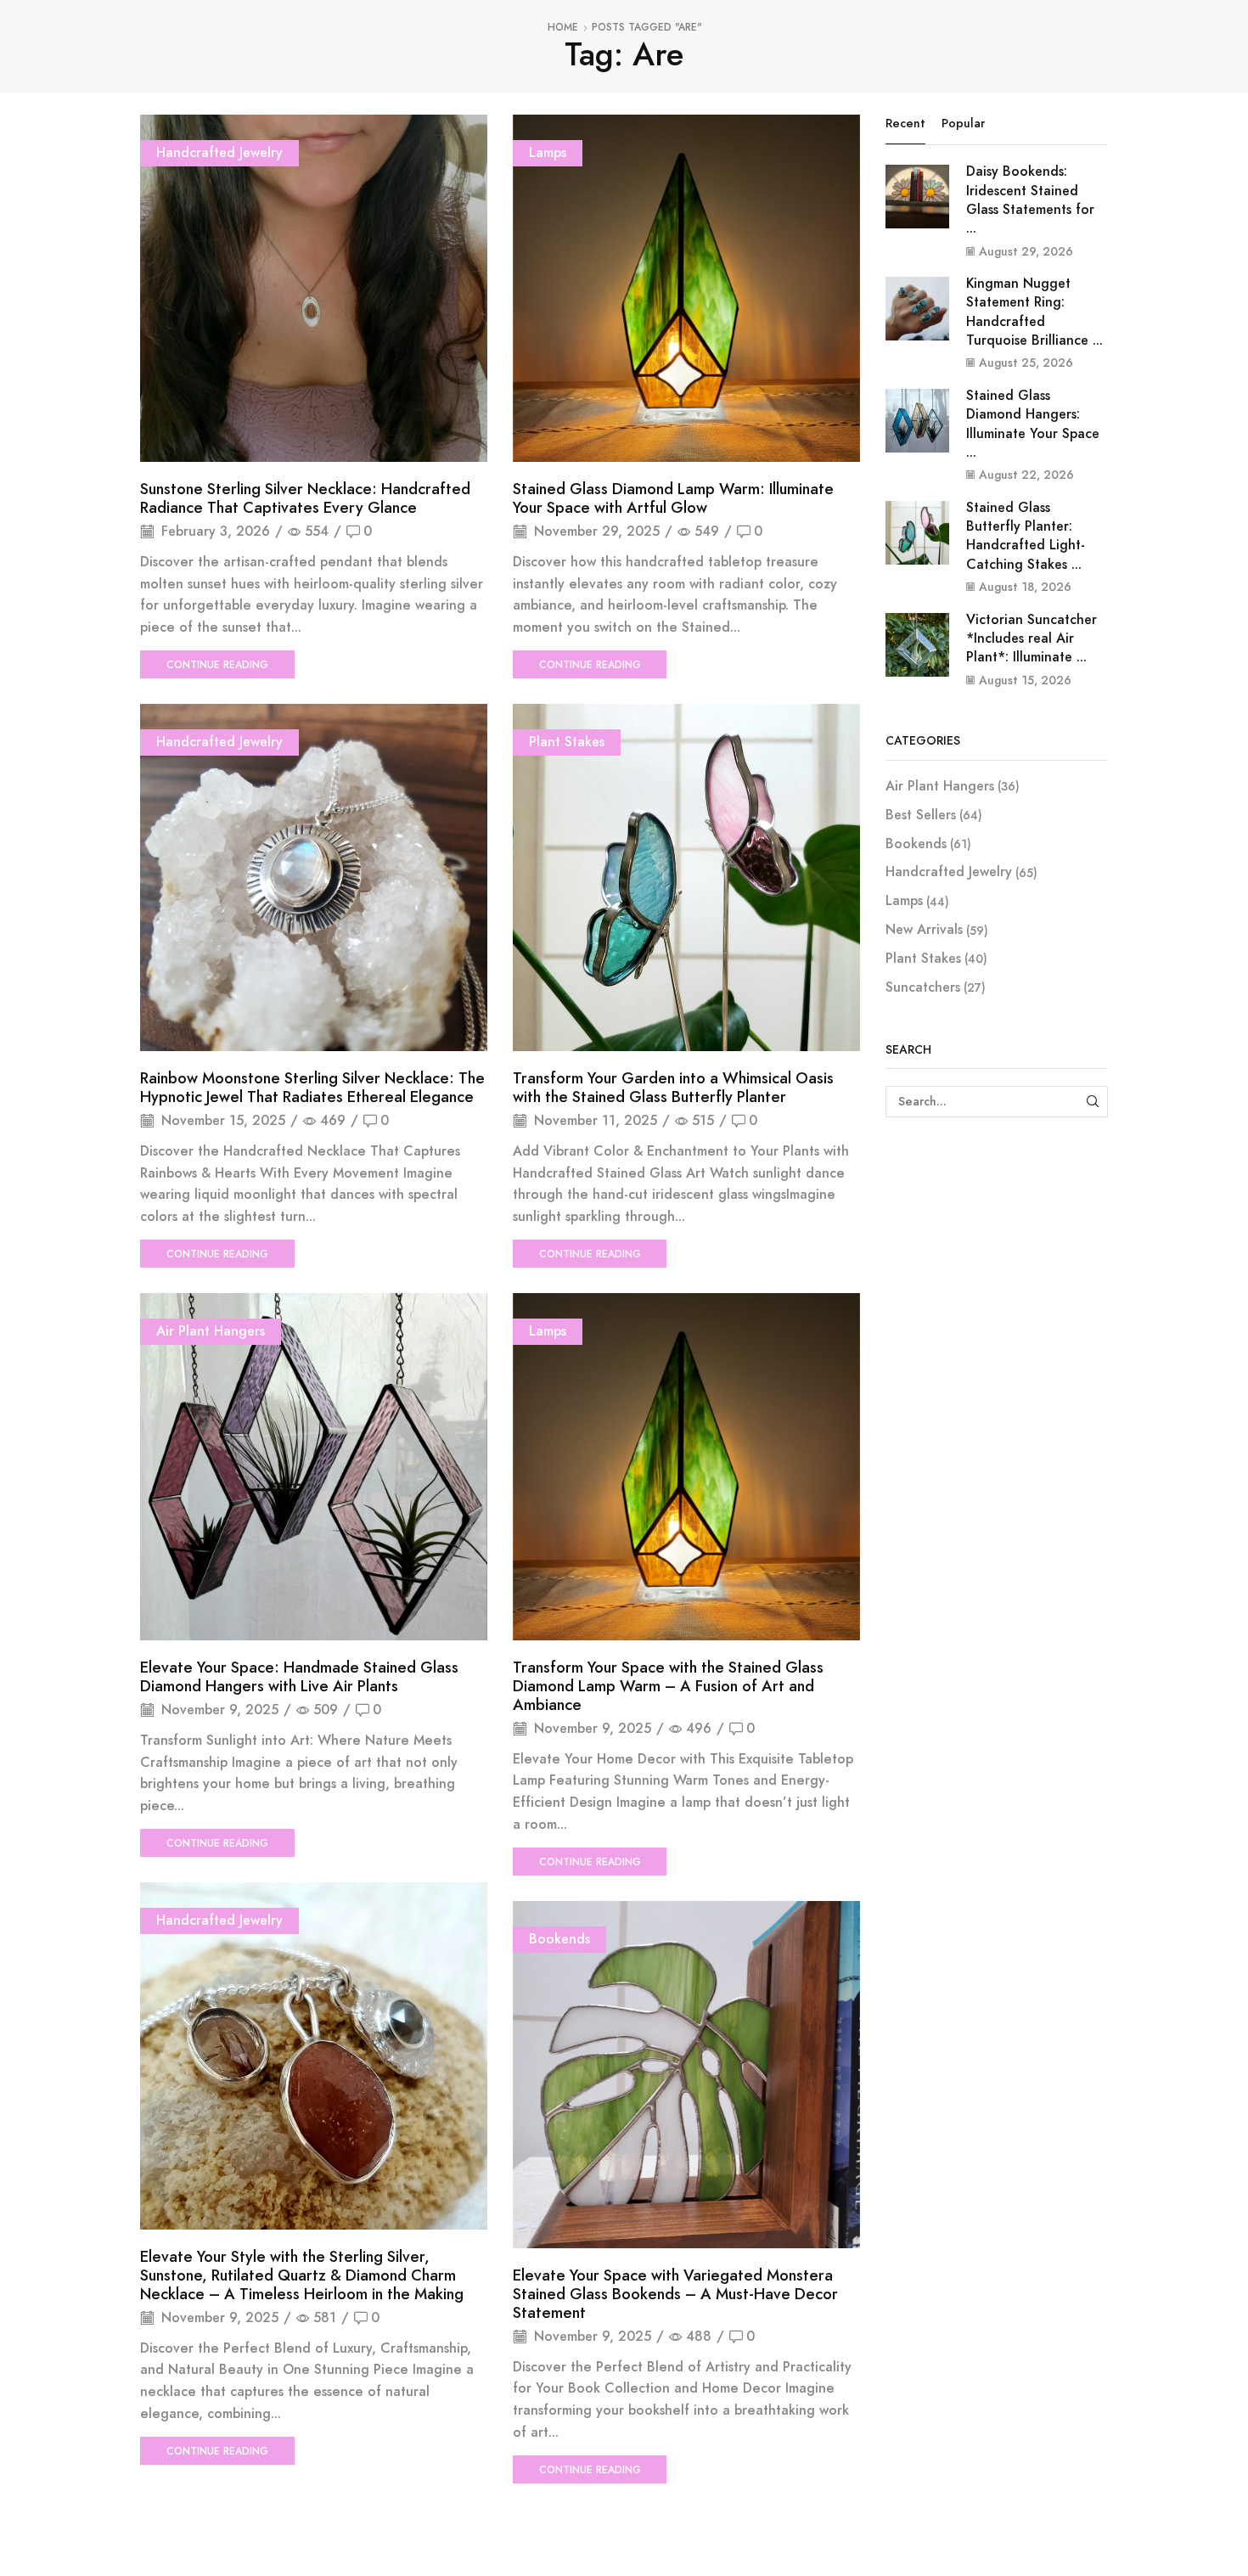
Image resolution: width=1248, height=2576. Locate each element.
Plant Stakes (567, 742)
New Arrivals (924, 929)
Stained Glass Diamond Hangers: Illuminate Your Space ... (1033, 424)
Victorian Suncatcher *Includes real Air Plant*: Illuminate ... (1032, 638)
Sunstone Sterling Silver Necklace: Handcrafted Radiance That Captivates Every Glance (305, 498)
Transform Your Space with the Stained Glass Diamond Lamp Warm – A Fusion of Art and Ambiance (668, 1686)
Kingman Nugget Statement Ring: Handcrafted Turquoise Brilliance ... (1034, 312)
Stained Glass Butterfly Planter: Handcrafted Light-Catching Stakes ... (1026, 536)
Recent (905, 123)
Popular (963, 123)
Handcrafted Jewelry (219, 152)
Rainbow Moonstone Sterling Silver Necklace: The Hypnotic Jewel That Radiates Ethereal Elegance (312, 1088)
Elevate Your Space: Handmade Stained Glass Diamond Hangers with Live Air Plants (299, 1677)
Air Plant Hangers (211, 1331)
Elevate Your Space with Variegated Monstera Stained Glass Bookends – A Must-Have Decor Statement (675, 2294)
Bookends (559, 1939)
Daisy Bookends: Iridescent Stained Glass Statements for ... (1030, 200)
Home (563, 28)
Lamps (548, 152)
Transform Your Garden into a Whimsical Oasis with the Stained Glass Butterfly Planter (673, 1088)
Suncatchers (923, 987)
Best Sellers (921, 815)
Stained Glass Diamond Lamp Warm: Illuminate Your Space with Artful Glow (673, 498)
